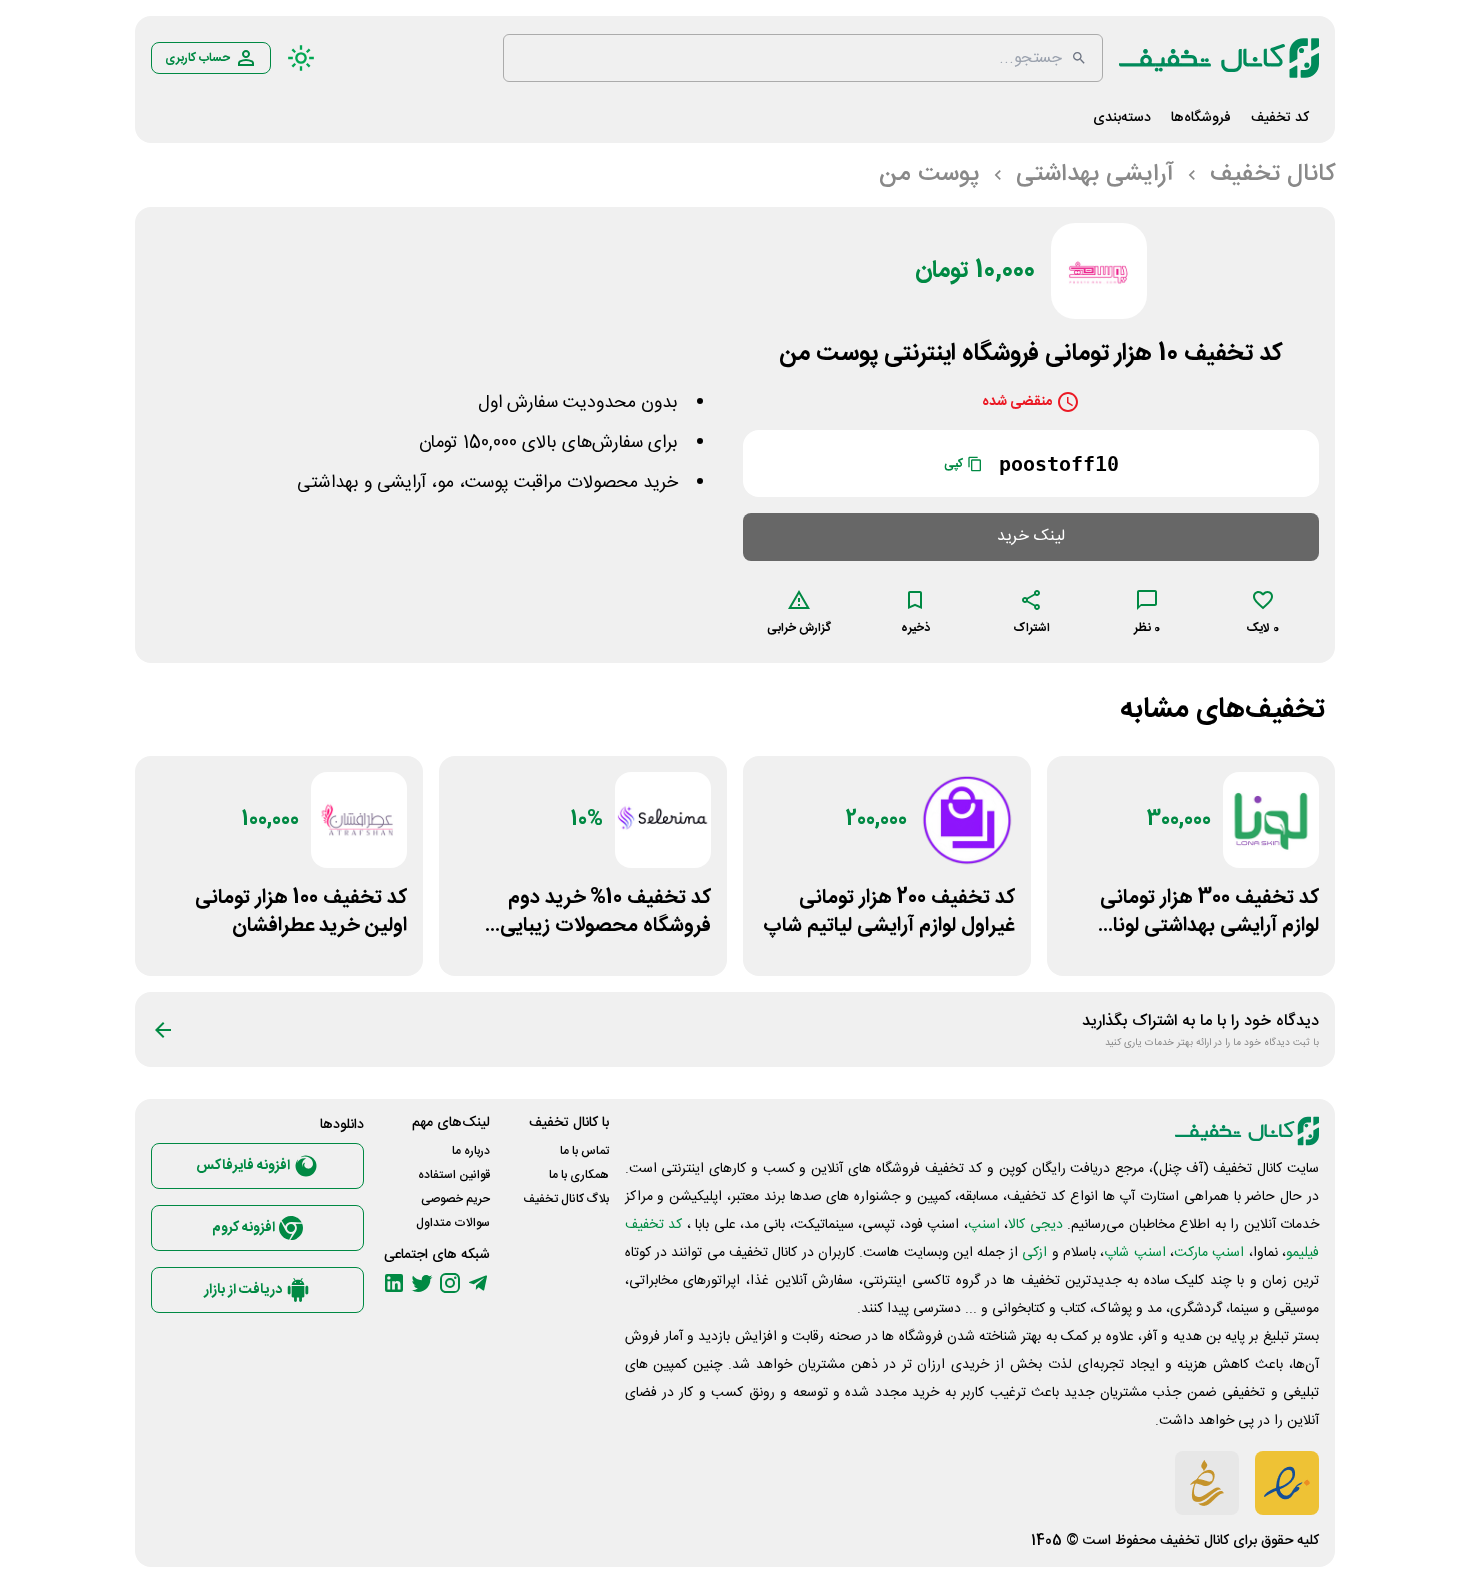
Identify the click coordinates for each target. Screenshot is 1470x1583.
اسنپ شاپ (1134, 1253)
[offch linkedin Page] (394, 1283)
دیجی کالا (1035, 1225)
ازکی (1034, 1253)
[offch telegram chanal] (478, 1283)
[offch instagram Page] (450, 1283)
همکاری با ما (579, 1175)
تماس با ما (584, 1151)
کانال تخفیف (1194, 1541)
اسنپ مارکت (1209, 1253)
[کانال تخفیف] (1219, 58)
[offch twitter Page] (422, 1283)
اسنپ (984, 1225)
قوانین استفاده (454, 1175)
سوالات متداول (453, 1223)
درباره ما (471, 1151)
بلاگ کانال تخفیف (566, 1199)
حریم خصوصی (455, 1199)
